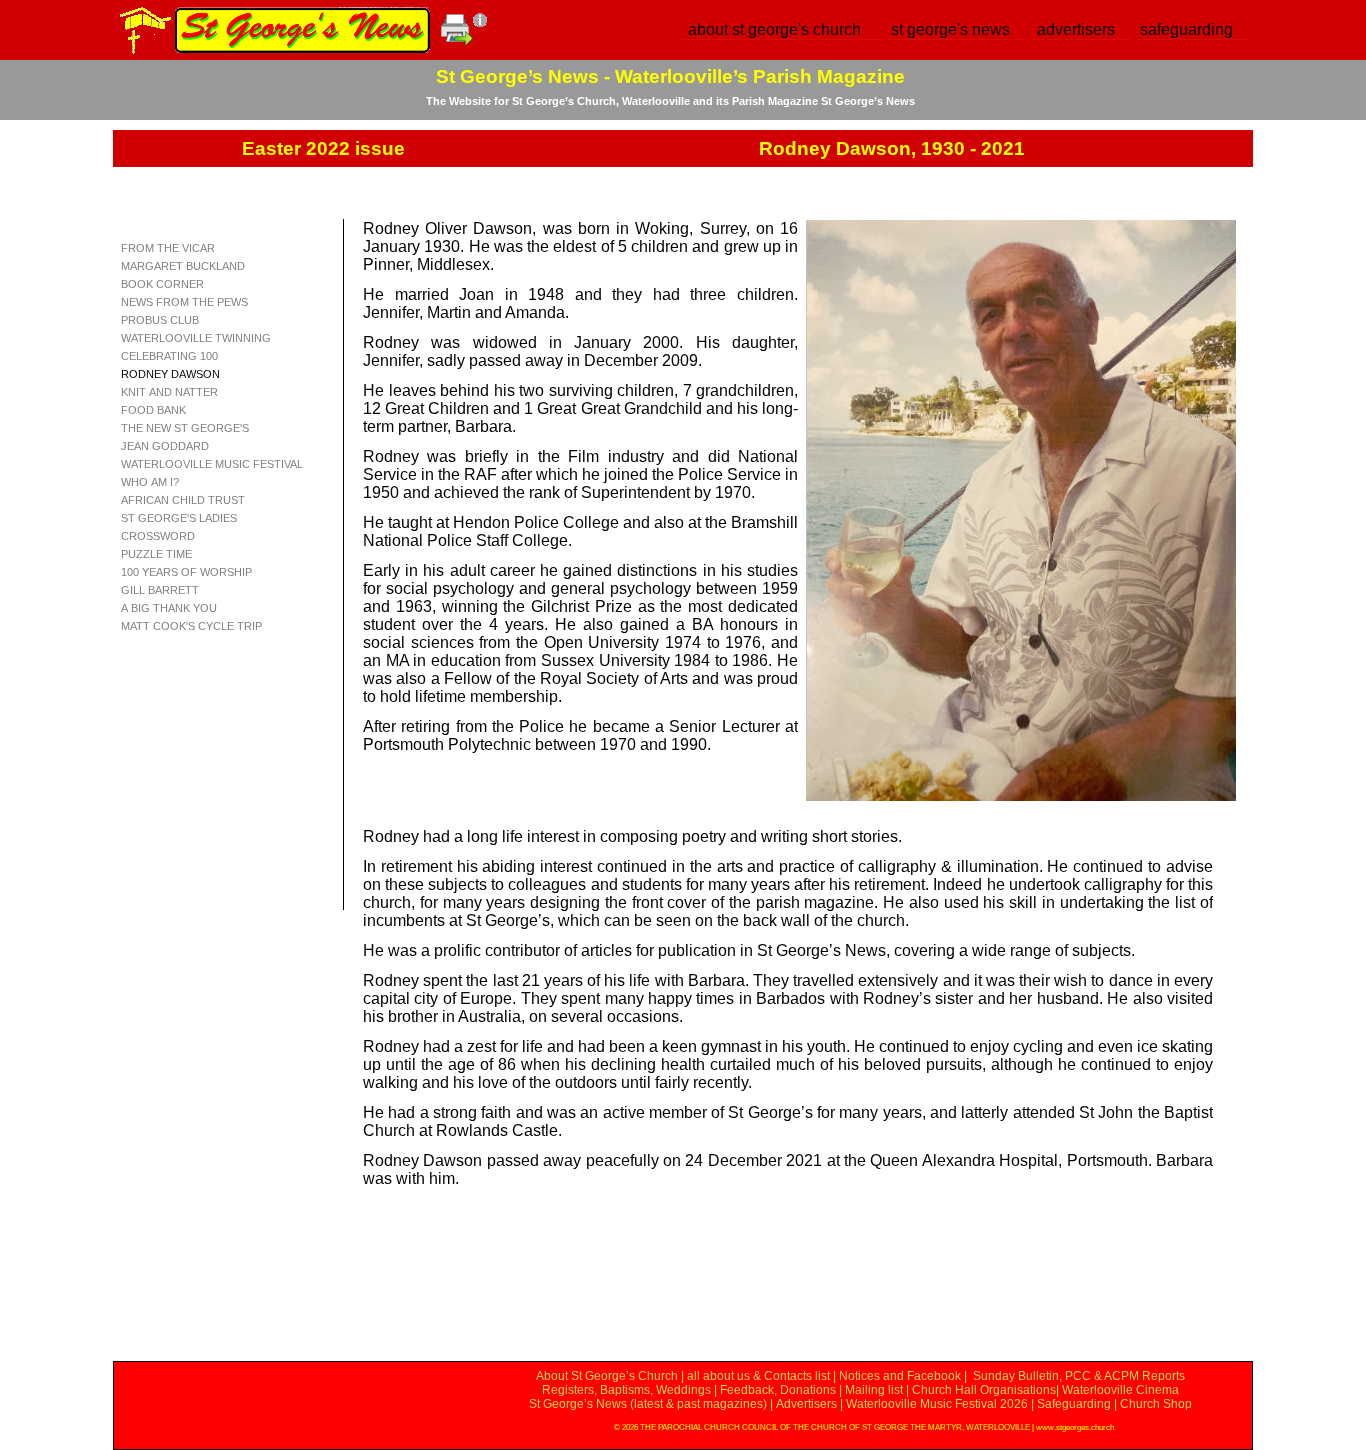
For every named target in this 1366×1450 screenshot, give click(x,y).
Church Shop (1156, 1404)
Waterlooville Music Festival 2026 (938, 1404)
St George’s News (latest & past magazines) (648, 1404)
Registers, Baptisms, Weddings (626, 1390)
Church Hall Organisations (984, 1390)
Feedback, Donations (778, 1390)
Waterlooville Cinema (1120, 1390)
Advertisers (806, 1404)
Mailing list (874, 1390)
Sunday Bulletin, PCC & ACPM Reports (1079, 1376)
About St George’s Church (607, 1376)
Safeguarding (1074, 1404)
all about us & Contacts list (758, 1376)
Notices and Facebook (900, 1376)
